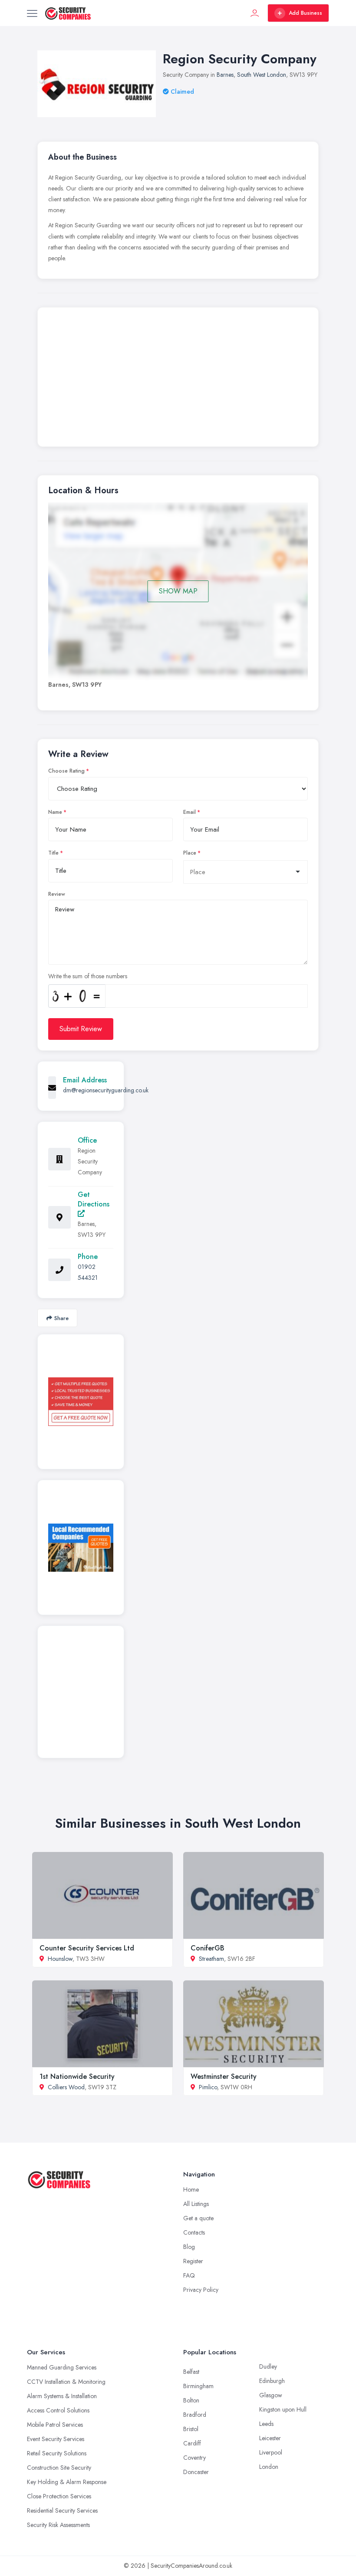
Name (55, 812)
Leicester (270, 2438)
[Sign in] (255, 13)
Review (57, 894)
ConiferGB (208, 1948)
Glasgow (271, 2395)
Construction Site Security (59, 2468)
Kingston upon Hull (283, 2409)
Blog (189, 2247)
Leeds (266, 2424)
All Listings (196, 2204)
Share (61, 1318)
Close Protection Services (59, 2496)
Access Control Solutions (58, 2410)
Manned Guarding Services (62, 2367)
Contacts (194, 2232)
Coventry (194, 2458)
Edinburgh (272, 2381)
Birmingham (198, 2386)
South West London (262, 75)
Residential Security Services (62, 2510)
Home (191, 2189)
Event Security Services (56, 2439)
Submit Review (81, 1029)
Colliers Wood (66, 2087)
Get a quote (198, 2218)
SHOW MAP (178, 591)
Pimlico (208, 2087)
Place (190, 853)
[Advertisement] (178, 379)
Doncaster (196, 2472)
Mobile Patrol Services (55, 2425)
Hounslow (60, 1959)
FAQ (189, 2275)
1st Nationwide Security (77, 2076)
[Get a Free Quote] (81, 1402)
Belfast (191, 2372)
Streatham (211, 1959)
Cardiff (192, 2443)
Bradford (195, 2415)
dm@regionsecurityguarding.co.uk (106, 1090)
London (269, 2467)
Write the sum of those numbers (88, 976)
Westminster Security (224, 2076)
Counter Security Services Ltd (87, 1948)
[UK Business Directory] (81, 1548)
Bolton (191, 2400)
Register (193, 2261)
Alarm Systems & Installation (62, 2396)
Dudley (268, 2366)
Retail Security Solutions (57, 2453)
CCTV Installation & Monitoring (66, 2382)
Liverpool (271, 2452)
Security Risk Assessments (58, 2525)
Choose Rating (66, 771)
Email (190, 812)
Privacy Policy (201, 2290)
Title (53, 853)
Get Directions (94, 1199)
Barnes (225, 75)
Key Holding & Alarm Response (67, 2482)
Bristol (191, 2429)
